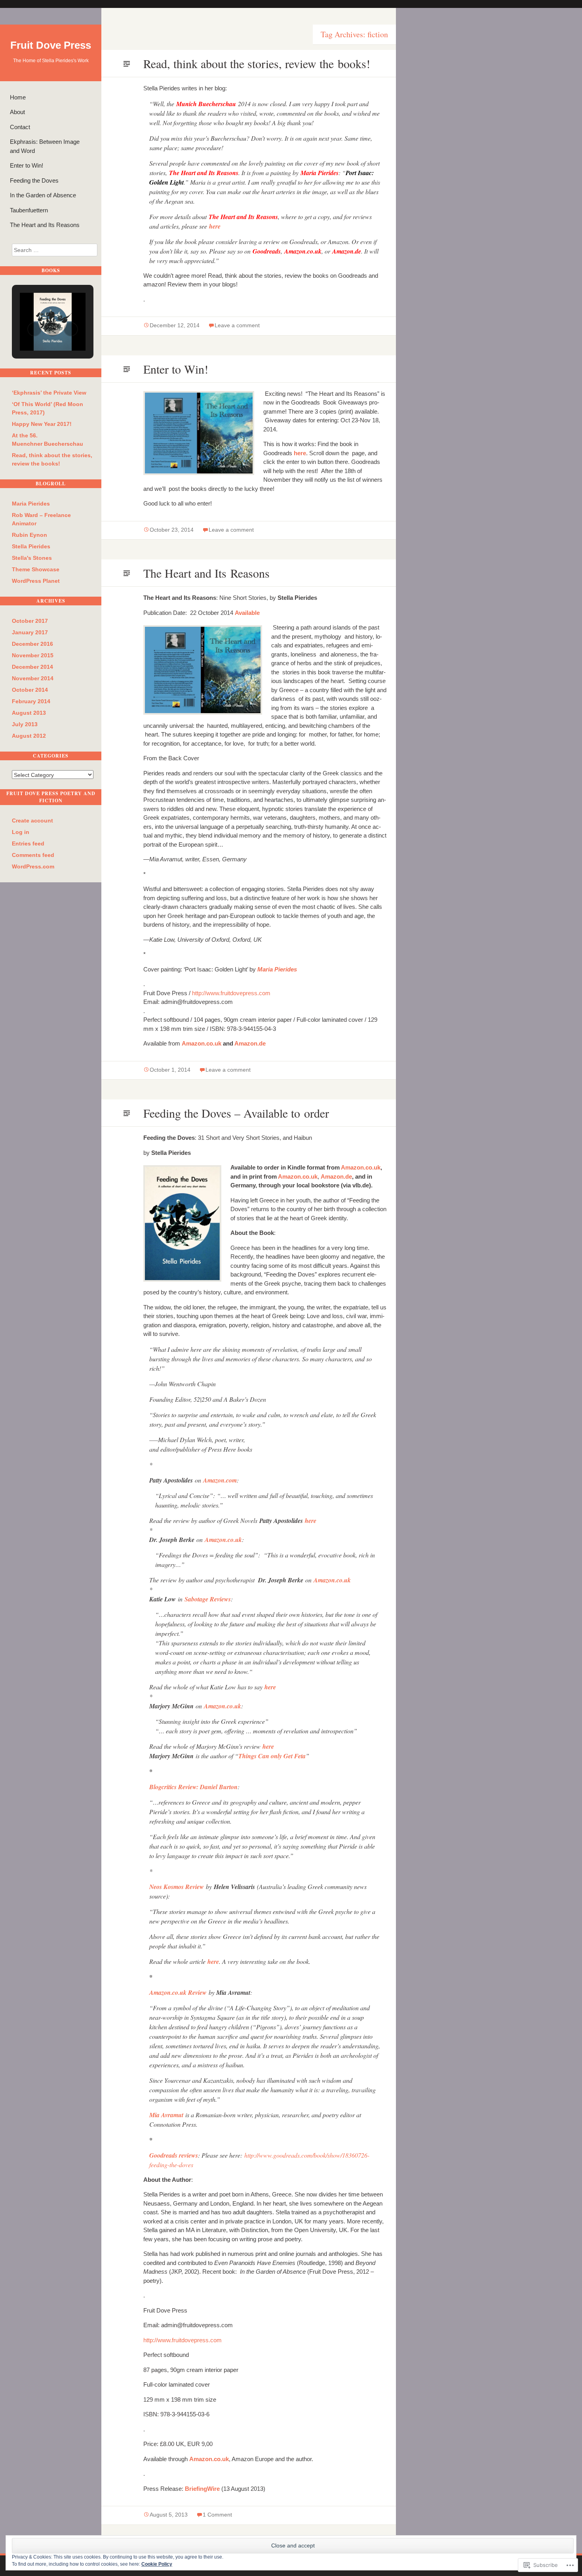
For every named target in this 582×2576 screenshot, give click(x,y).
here (215, 226)
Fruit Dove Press (51, 45)
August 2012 (29, 736)
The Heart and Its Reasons (45, 225)
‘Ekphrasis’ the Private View (49, 393)
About (17, 112)
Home (18, 97)
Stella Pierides (31, 546)
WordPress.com (33, 866)
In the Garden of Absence (43, 195)
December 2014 (32, 667)
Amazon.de (250, 1043)
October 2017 (30, 621)
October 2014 (30, 690)
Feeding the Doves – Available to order (236, 1113)
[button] (34, 329)
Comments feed (33, 855)
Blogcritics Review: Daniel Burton (193, 1787)
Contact (20, 127)
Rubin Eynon (29, 535)
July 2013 (25, 724)
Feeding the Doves (34, 180)
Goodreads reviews (174, 2155)
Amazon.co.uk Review (178, 1992)
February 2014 (31, 701)
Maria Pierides (31, 504)
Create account (32, 821)
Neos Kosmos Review (177, 1887)
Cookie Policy (157, 2564)
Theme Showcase (36, 569)
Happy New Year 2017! (42, 424)
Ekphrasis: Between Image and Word (45, 146)
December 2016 (32, 644)
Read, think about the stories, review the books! (257, 63)
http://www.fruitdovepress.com (231, 993)
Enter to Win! (27, 165)
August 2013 (29, 713)
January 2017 (30, 632)
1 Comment (217, 2515)
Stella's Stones (32, 558)
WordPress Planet (36, 581)
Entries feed (28, 843)
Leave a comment (237, 325)
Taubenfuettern (29, 210)
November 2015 (33, 655)
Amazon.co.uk (202, 1043)
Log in (21, 832)
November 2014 (33, 678)
